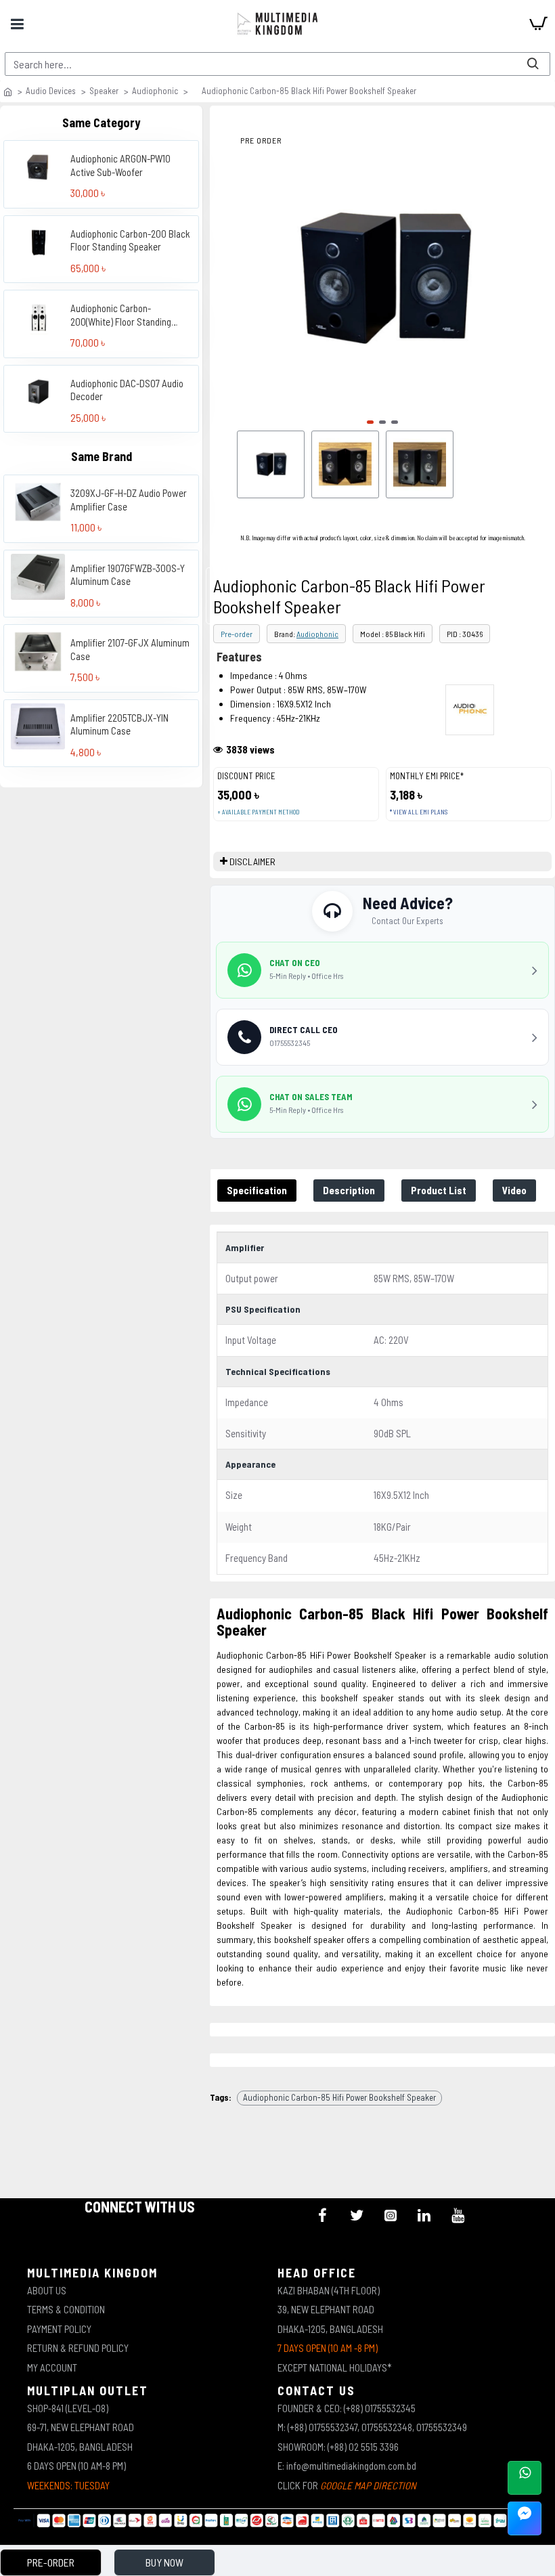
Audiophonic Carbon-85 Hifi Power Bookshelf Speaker (339, 2097)
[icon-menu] (323, 2215)
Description (349, 1190)
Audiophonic (155, 91)
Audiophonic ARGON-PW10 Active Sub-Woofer (120, 165)
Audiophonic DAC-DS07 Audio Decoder (127, 390)
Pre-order (237, 634)
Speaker (104, 91)
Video (514, 1190)
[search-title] (533, 64)
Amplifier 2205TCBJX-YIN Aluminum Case (119, 724)
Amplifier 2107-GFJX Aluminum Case (130, 649)
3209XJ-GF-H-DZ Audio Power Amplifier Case (129, 500)
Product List (439, 1190)
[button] (370, 422)
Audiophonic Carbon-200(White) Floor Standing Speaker (121, 315)
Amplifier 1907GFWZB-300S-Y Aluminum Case (128, 575)
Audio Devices (51, 91)
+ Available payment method (258, 812)
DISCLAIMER (252, 861)
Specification (257, 1190)
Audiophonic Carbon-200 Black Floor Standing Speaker (130, 240)
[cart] (538, 24)
